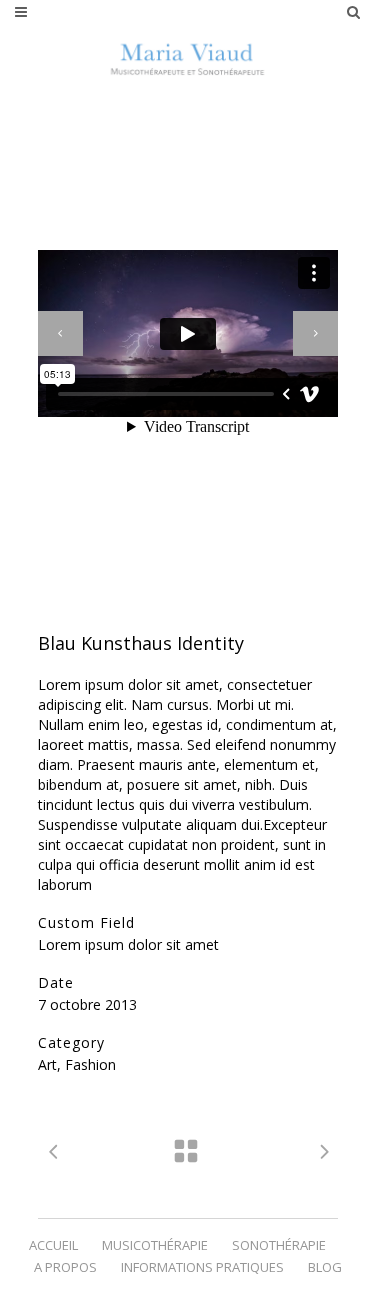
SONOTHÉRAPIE (279, 1245)
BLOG (325, 1267)
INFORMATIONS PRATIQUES (202, 1267)
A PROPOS (65, 1267)
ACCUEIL (53, 1245)
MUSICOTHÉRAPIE (155, 1245)
